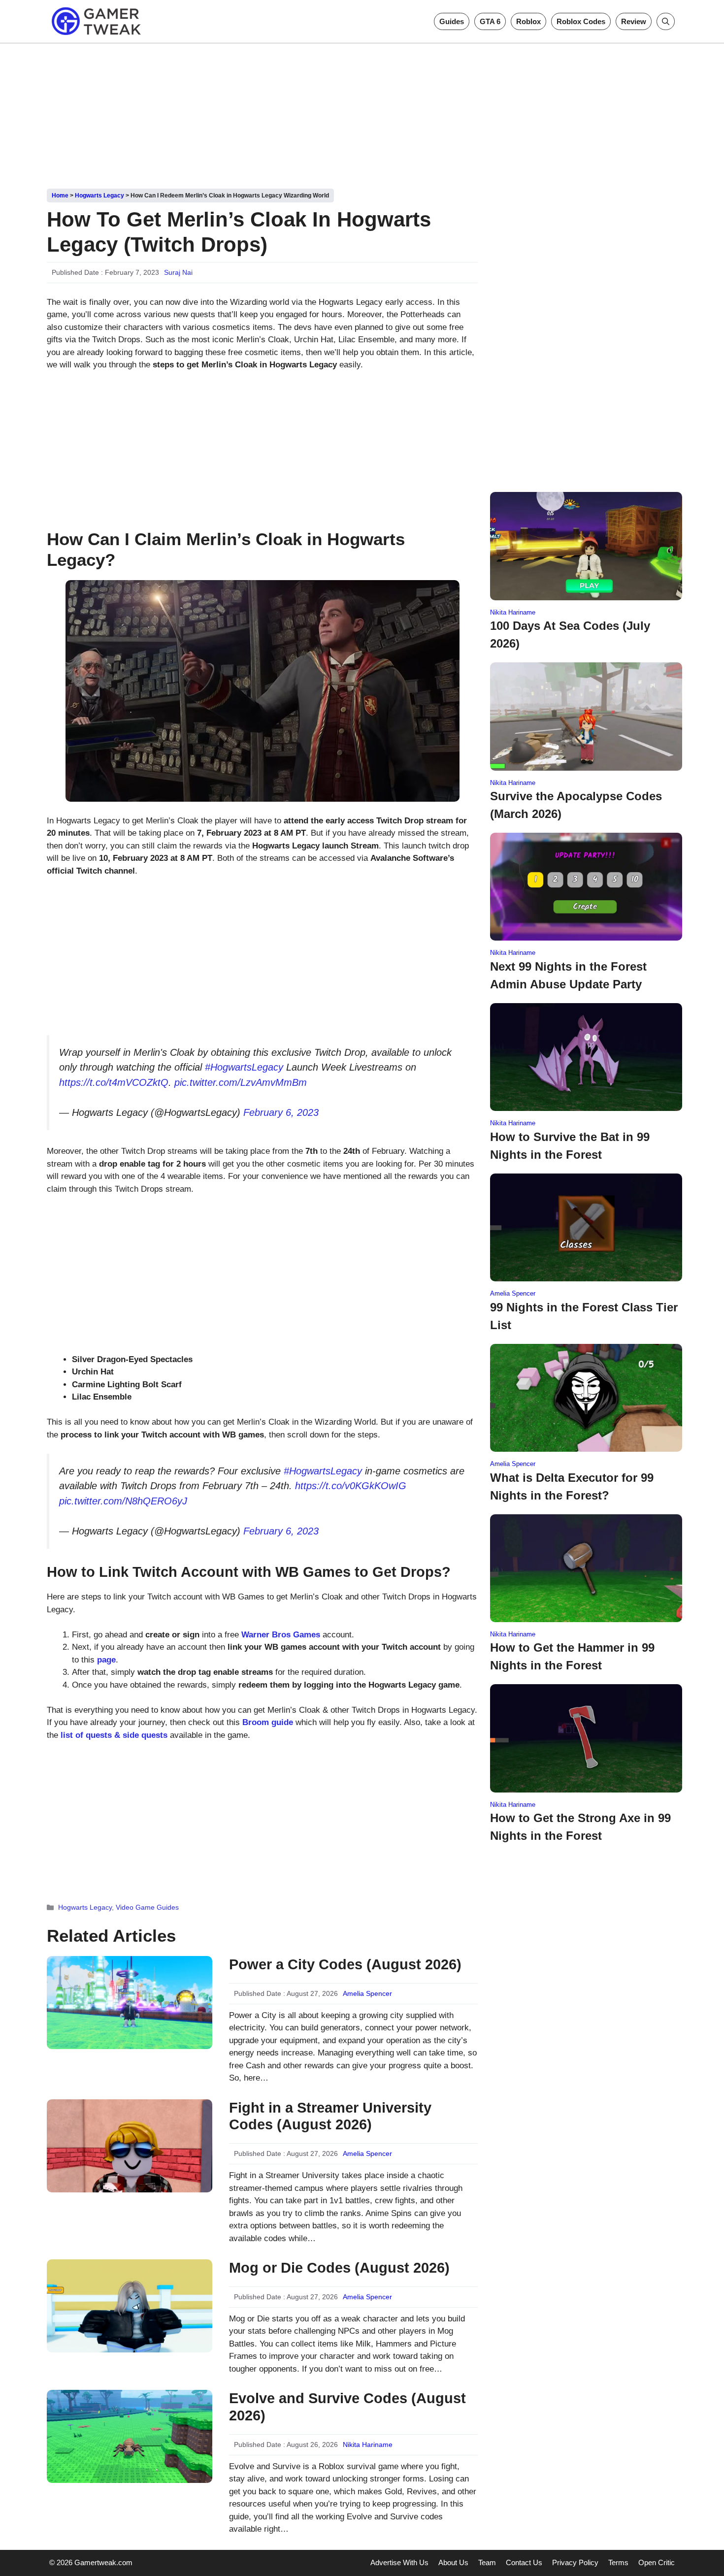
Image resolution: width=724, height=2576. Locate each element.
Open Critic (657, 2562)
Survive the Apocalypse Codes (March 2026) (576, 805)
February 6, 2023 (281, 1112)
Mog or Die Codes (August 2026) (339, 2268)
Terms (618, 2562)
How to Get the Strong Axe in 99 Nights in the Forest (580, 1827)
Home (60, 196)
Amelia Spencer (367, 1993)
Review (634, 21)
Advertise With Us (399, 2562)
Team (487, 2562)
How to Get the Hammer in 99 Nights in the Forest (572, 1656)
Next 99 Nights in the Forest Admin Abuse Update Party (568, 975)
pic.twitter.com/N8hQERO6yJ (123, 1501)
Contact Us (524, 2562)
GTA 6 (490, 21)
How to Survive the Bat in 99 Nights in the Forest (570, 1146)
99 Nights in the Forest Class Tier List (584, 1316)
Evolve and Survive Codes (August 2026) (347, 2407)
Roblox (528, 21)
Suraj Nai (178, 272)
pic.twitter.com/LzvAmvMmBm (241, 1082)
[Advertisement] (362, 112)
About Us (453, 2562)
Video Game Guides (147, 1907)
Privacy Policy (575, 2562)
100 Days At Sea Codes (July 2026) (570, 635)
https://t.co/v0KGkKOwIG (351, 1486)
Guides (452, 21)
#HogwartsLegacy (244, 1067)
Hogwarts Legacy (99, 196)
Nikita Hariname (368, 2445)
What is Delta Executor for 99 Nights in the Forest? (572, 1486)
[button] (666, 21)
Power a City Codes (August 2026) (345, 1964)
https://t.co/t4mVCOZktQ (114, 1082)
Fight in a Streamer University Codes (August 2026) (330, 2116)
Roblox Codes (581, 21)
